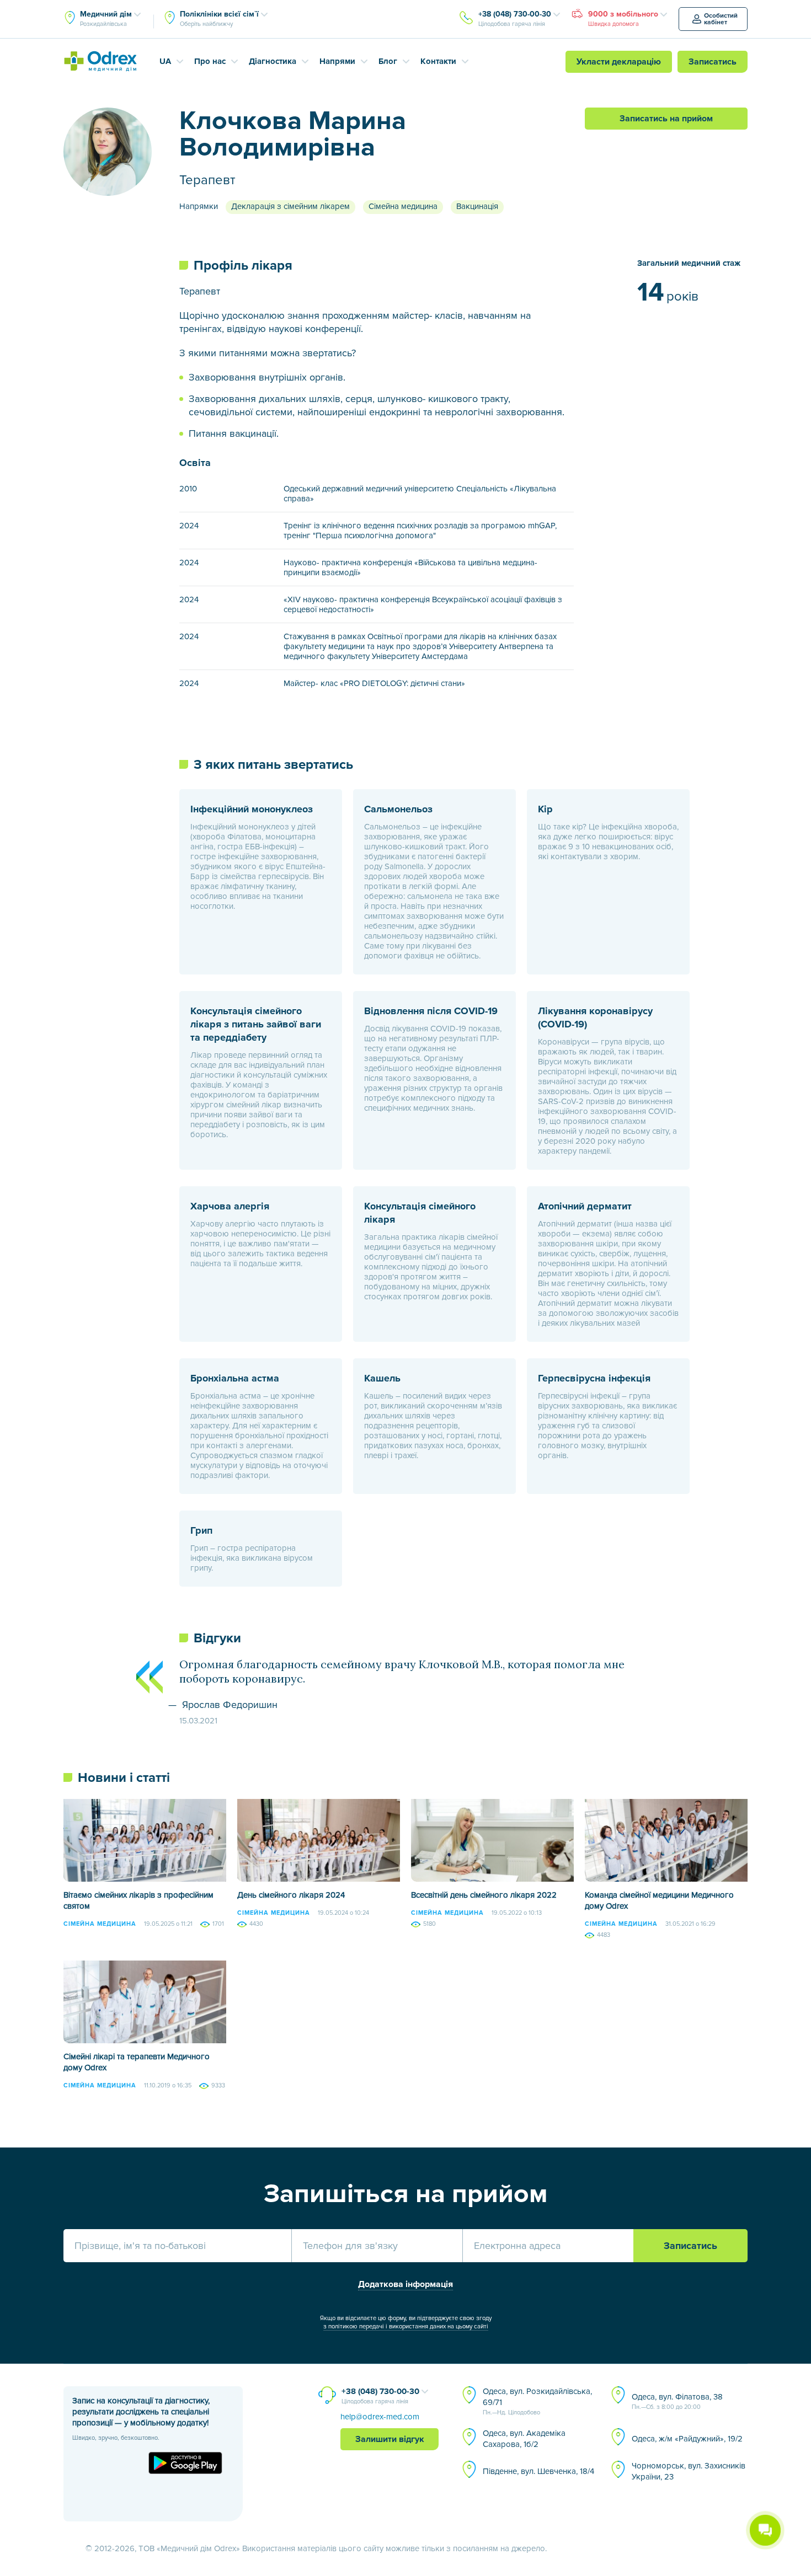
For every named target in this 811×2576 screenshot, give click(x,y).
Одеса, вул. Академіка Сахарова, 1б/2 (524, 2439)
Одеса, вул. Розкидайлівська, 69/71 (537, 2401)
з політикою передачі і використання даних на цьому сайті (406, 2326)
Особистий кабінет (721, 19)
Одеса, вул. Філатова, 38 (677, 2401)
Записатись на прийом (666, 119)
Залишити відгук (390, 2439)
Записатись (713, 62)
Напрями (337, 61)
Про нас (210, 61)
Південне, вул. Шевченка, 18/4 (538, 2471)
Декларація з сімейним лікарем (290, 206)
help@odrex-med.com (380, 2417)
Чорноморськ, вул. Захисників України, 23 (689, 2471)
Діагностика (273, 61)
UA (165, 61)
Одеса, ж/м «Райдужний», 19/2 (687, 2439)
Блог (388, 61)
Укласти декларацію (619, 62)
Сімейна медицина (403, 206)
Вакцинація (477, 206)
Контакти (438, 61)
